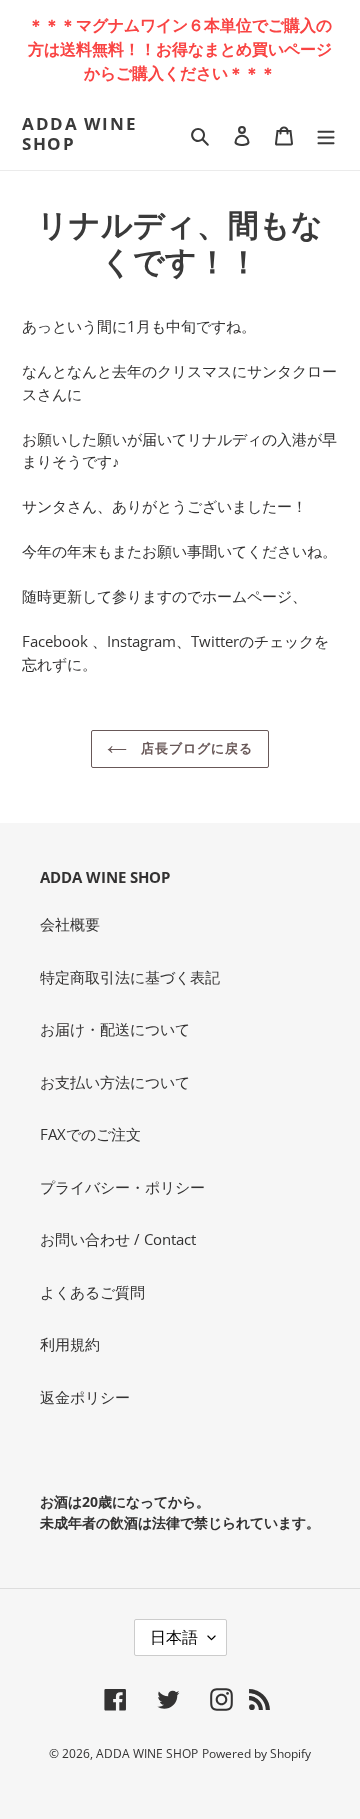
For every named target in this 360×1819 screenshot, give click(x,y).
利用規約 (70, 1344)
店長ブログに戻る (195, 748)
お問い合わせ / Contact (118, 1239)
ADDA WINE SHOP (79, 134)
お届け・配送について (115, 1029)
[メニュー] (326, 134)
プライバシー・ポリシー (122, 1187)
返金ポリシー (85, 1397)
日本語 (174, 1637)
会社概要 (70, 924)
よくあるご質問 (92, 1292)
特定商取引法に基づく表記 (130, 977)
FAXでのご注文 (90, 1134)
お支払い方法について (115, 1082)
